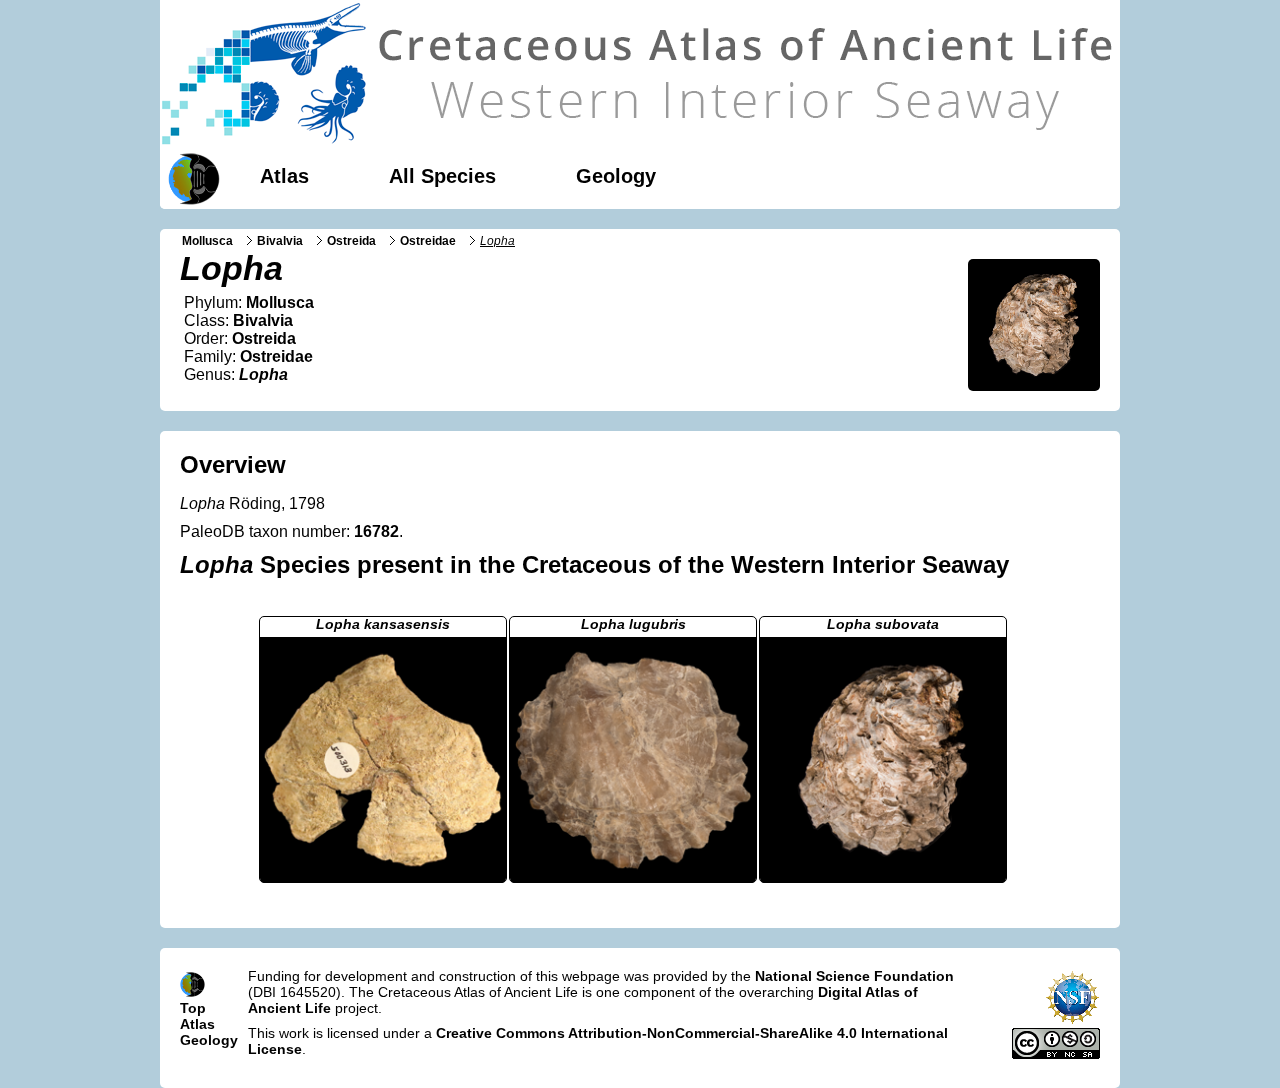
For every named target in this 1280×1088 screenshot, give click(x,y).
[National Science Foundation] (1072, 1020)
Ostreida (351, 241)
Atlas (284, 176)
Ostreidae (428, 241)
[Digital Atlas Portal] (190, 177)
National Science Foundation (854, 976)
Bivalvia (280, 241)
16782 (376, 531)
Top (193, 1008)
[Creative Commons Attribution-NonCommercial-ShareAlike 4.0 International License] (1056, 1054)
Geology (616, 176)
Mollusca (207, 241)
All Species (442, 176)
